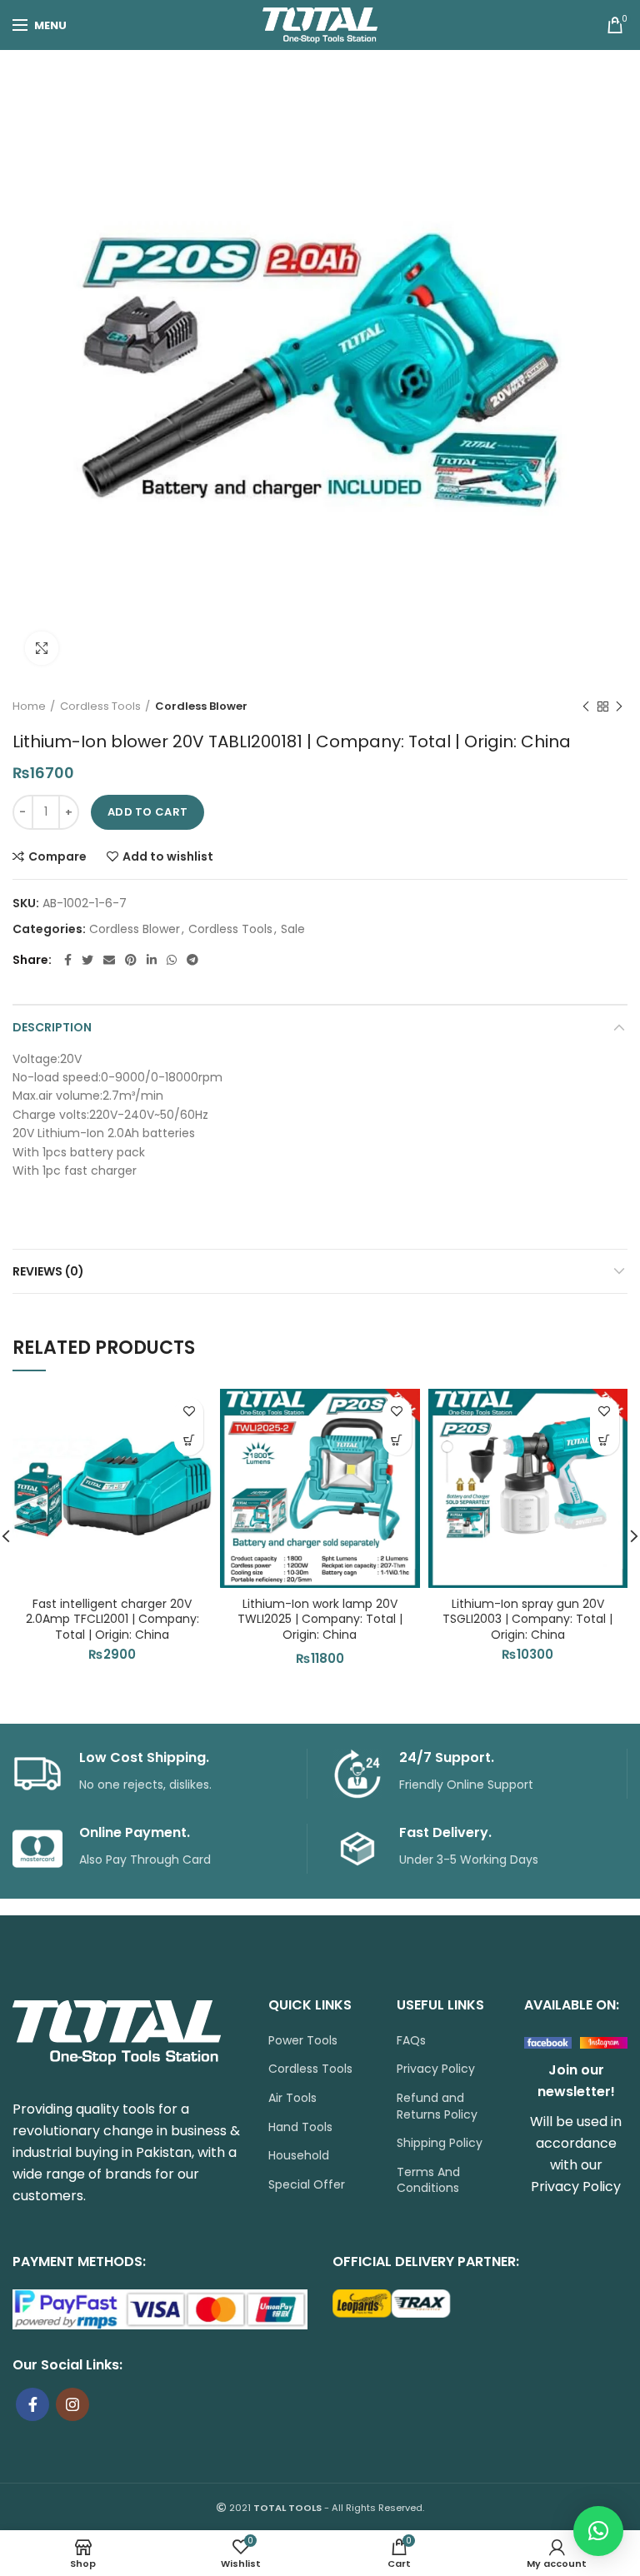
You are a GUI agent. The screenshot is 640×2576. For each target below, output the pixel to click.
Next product (619, 706)
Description (52, 1027)
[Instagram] (72, 2404)
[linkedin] (152, 960)
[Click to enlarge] (42, 648)
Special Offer (307, 2185)
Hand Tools (300, 2127)
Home (29, 706)
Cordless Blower (201, 706)
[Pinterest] (131, 960)
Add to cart (147, 812)
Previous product (586, 706)
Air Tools (292, 2098)
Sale (293, 929)
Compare (57, 856)
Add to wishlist (168, 856)
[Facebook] (68, 960)
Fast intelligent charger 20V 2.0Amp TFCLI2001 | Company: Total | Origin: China (112, 1619)
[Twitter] (87, 960)
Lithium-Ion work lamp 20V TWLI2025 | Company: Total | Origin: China (320, 1619)
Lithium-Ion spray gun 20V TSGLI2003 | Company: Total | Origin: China (527, 1619)
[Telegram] (192, 960)
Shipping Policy (440, 2143)
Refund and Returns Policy (437, 2107)
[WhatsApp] (172, 960)
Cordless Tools (100, 706)
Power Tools (303, 2041)
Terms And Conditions (428, 2181)
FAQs (411, 2041)
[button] (189, 1441)
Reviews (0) (48, 1271)
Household (299, 2156)
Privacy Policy (436, 2069)
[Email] (109, 960)
